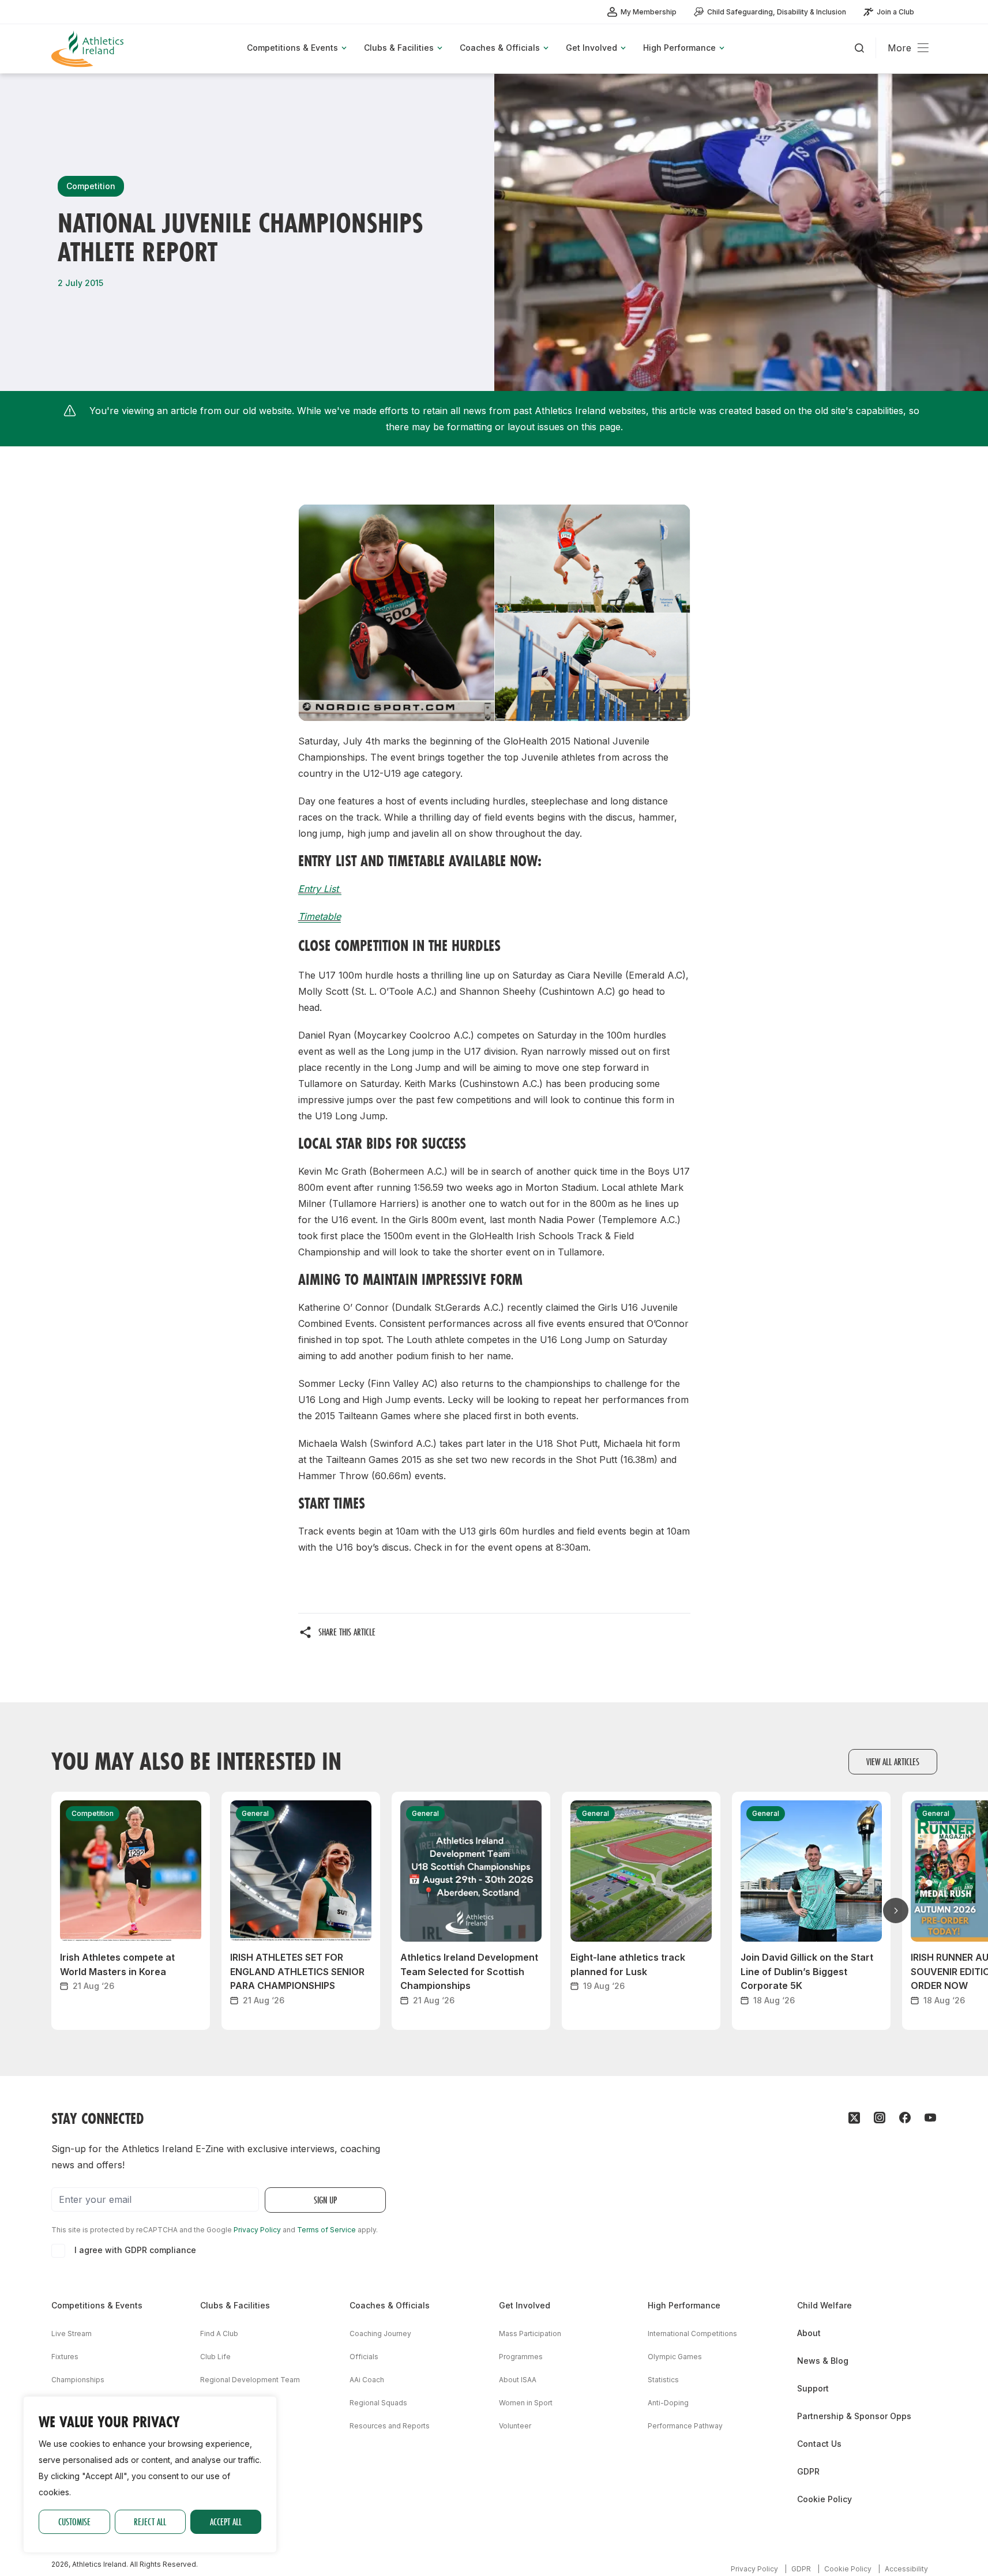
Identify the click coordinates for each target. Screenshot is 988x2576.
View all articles (893, 1761)
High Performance (684, 2305)
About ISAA (518, 2380)
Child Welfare (824, 2305)
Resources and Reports (390, 2426)
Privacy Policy (257, 2230)
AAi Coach (367, 2380)
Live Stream (72, 2334)
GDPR (808, 2471)
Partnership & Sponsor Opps (854, 2416)
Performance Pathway (685, 2426)
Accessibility (906, 2569)
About (809, 2333)
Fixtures (65, 2357)
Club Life (215, 2357)
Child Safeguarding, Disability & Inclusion (777, 12)
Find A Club (219, 2334)
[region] (150, 2475)
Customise (74, 2522)
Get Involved (525, 2305)
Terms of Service (326, 2230)
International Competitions (692, 2334)
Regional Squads (378, 2403)
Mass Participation (530, 2334)
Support (813, 2388)
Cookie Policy (824, 2499)
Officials (364, 2357)
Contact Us (819, 2444)
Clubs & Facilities (235, 2305)
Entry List (320, 889)
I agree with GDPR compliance (135, 2250)
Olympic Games (675, 2357)
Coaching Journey (380, 2334)
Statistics (663, 2380)
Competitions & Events (97, 2305)
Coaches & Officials (390, 2305)
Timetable (320, 916)
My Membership (649, 12)
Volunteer (515, 2426)
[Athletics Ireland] (89, 49)
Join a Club (895, 12)
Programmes (521, 2357)
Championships (78, 2380)
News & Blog (823, 2361)
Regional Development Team (250, 2380)
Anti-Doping (668, 2403)
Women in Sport (526, 2403)
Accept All (226, 2522)
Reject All (150, 2522)
